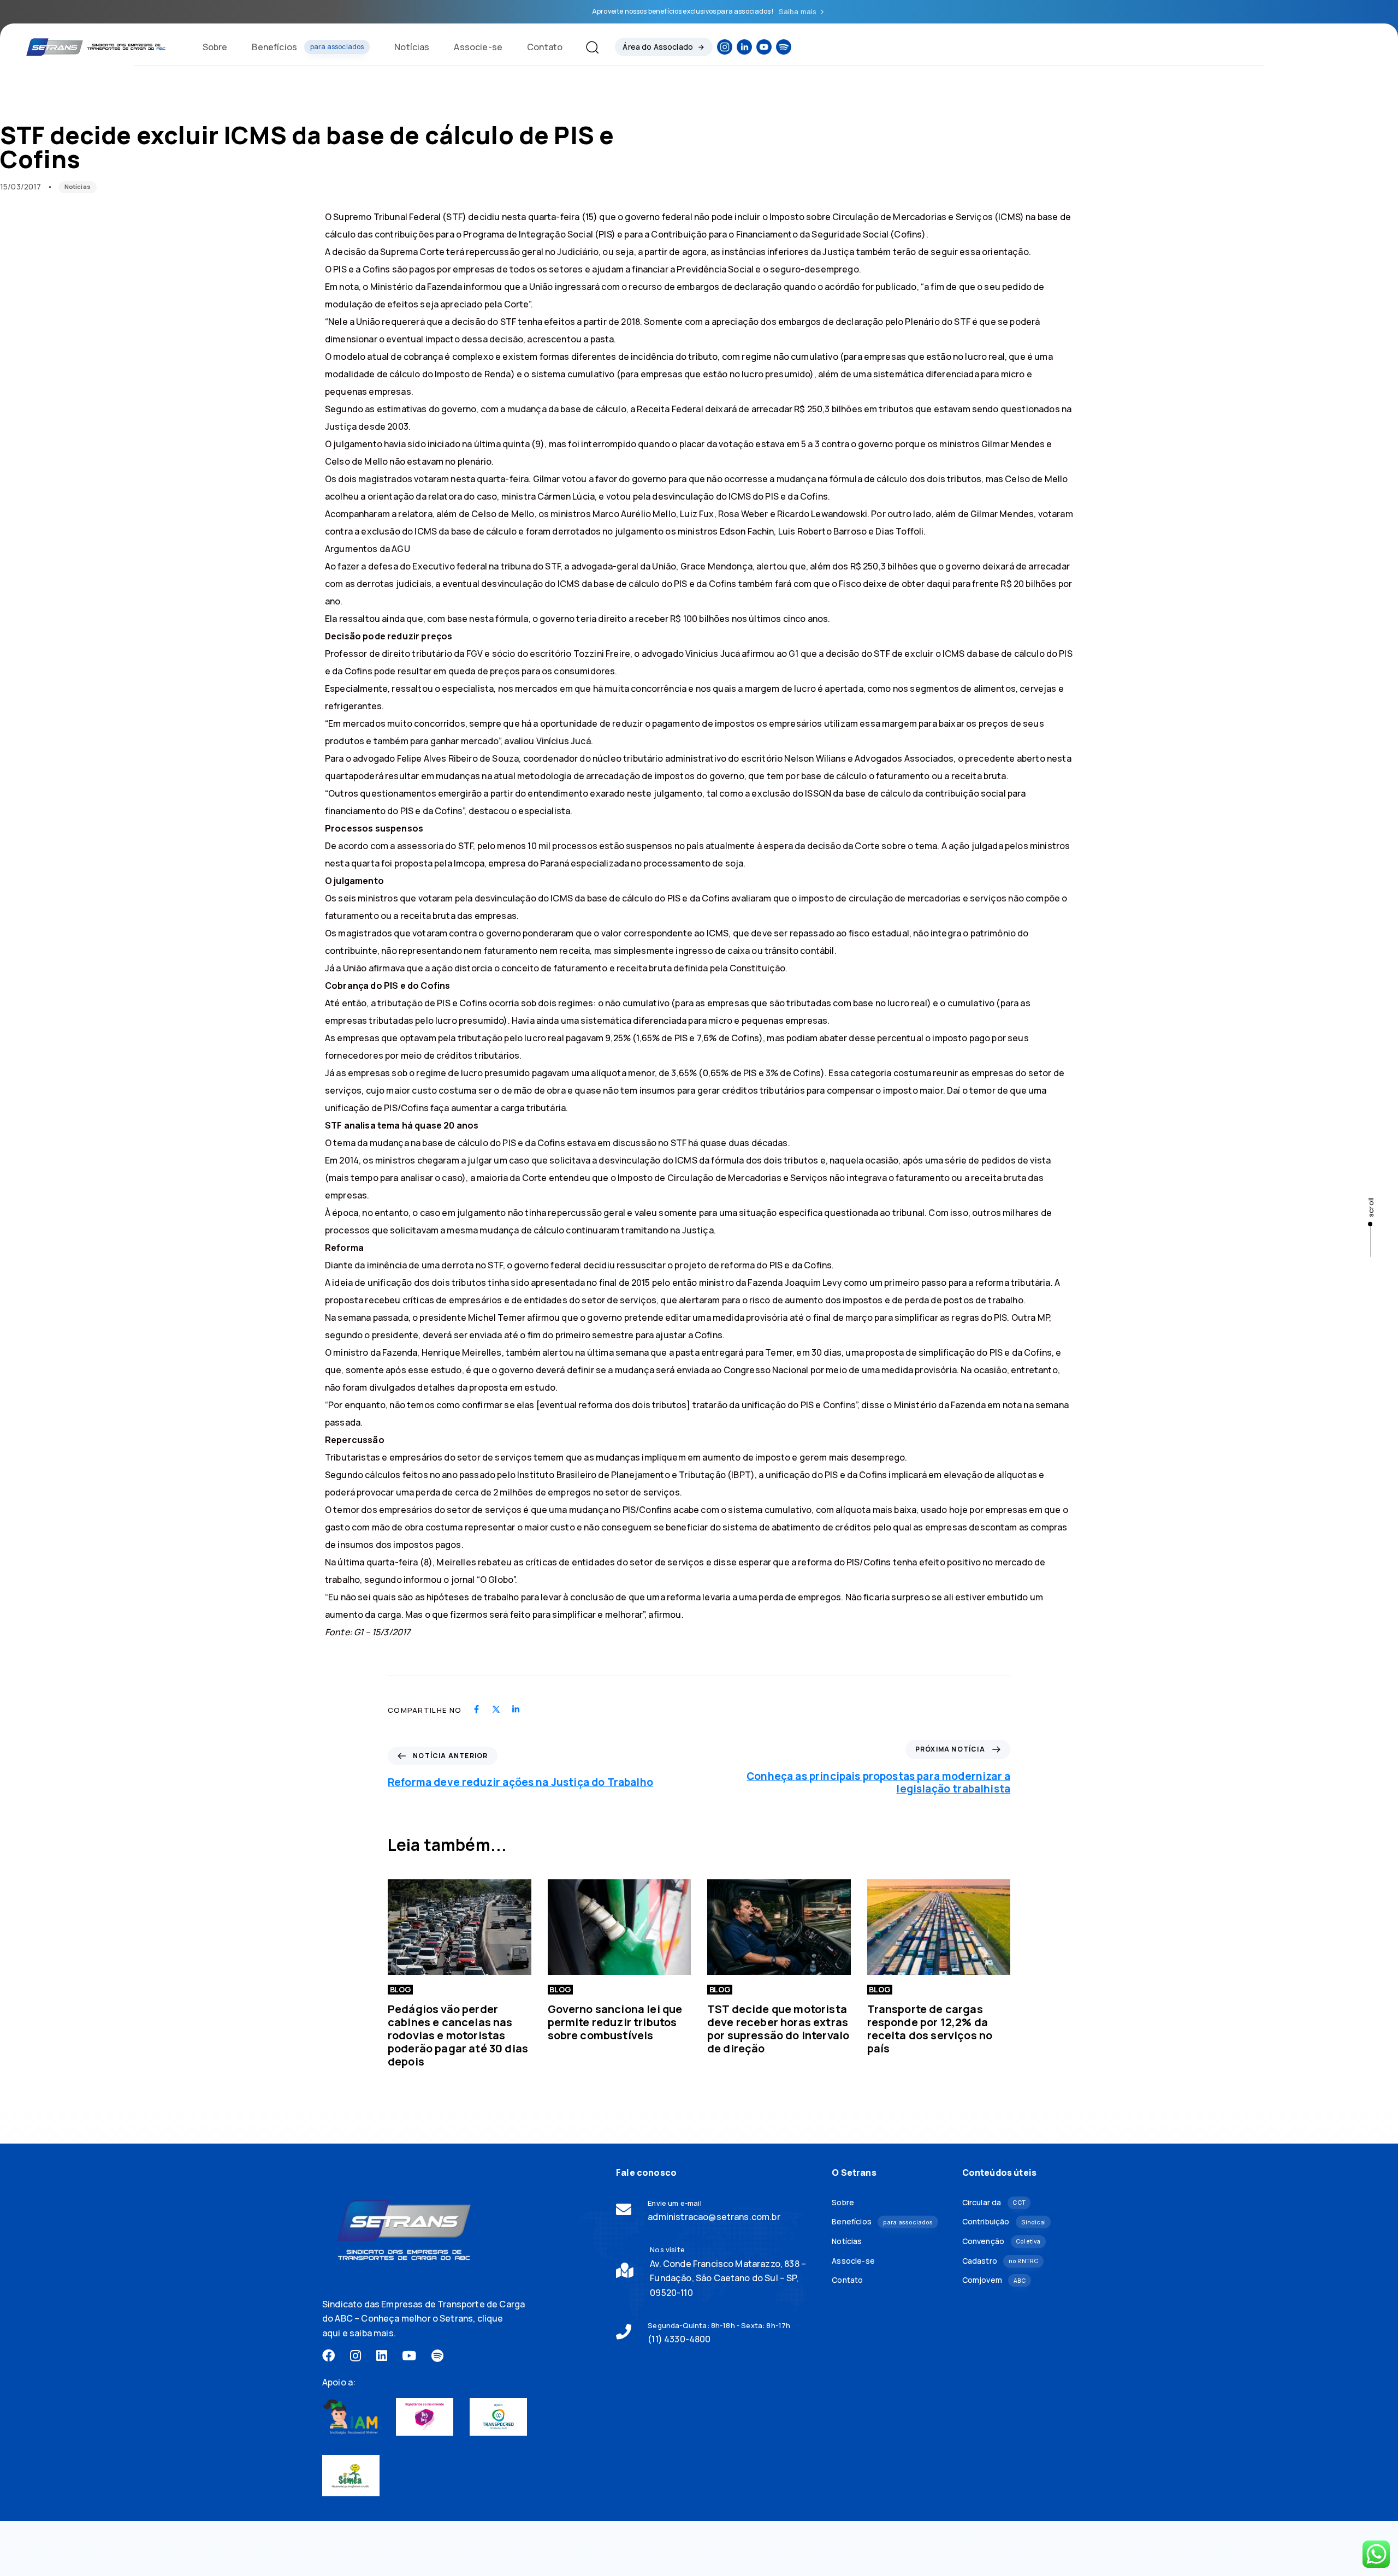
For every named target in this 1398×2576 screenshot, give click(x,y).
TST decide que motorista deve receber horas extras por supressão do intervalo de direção (778, 2029)
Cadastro (1000, 2261)
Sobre (215, 47)
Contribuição (1004, 2221)
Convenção (1002, 2241)
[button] (588, 47)
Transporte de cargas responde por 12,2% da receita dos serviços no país (930, 2029)
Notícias (412, 47)
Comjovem (994, 2280)
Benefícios (308, 47)
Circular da (994, 2202)
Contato (545, 47)
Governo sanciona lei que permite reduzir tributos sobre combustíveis (615, 2022)
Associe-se (478, 47)
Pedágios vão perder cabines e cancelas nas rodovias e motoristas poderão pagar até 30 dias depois (458, 2035)
